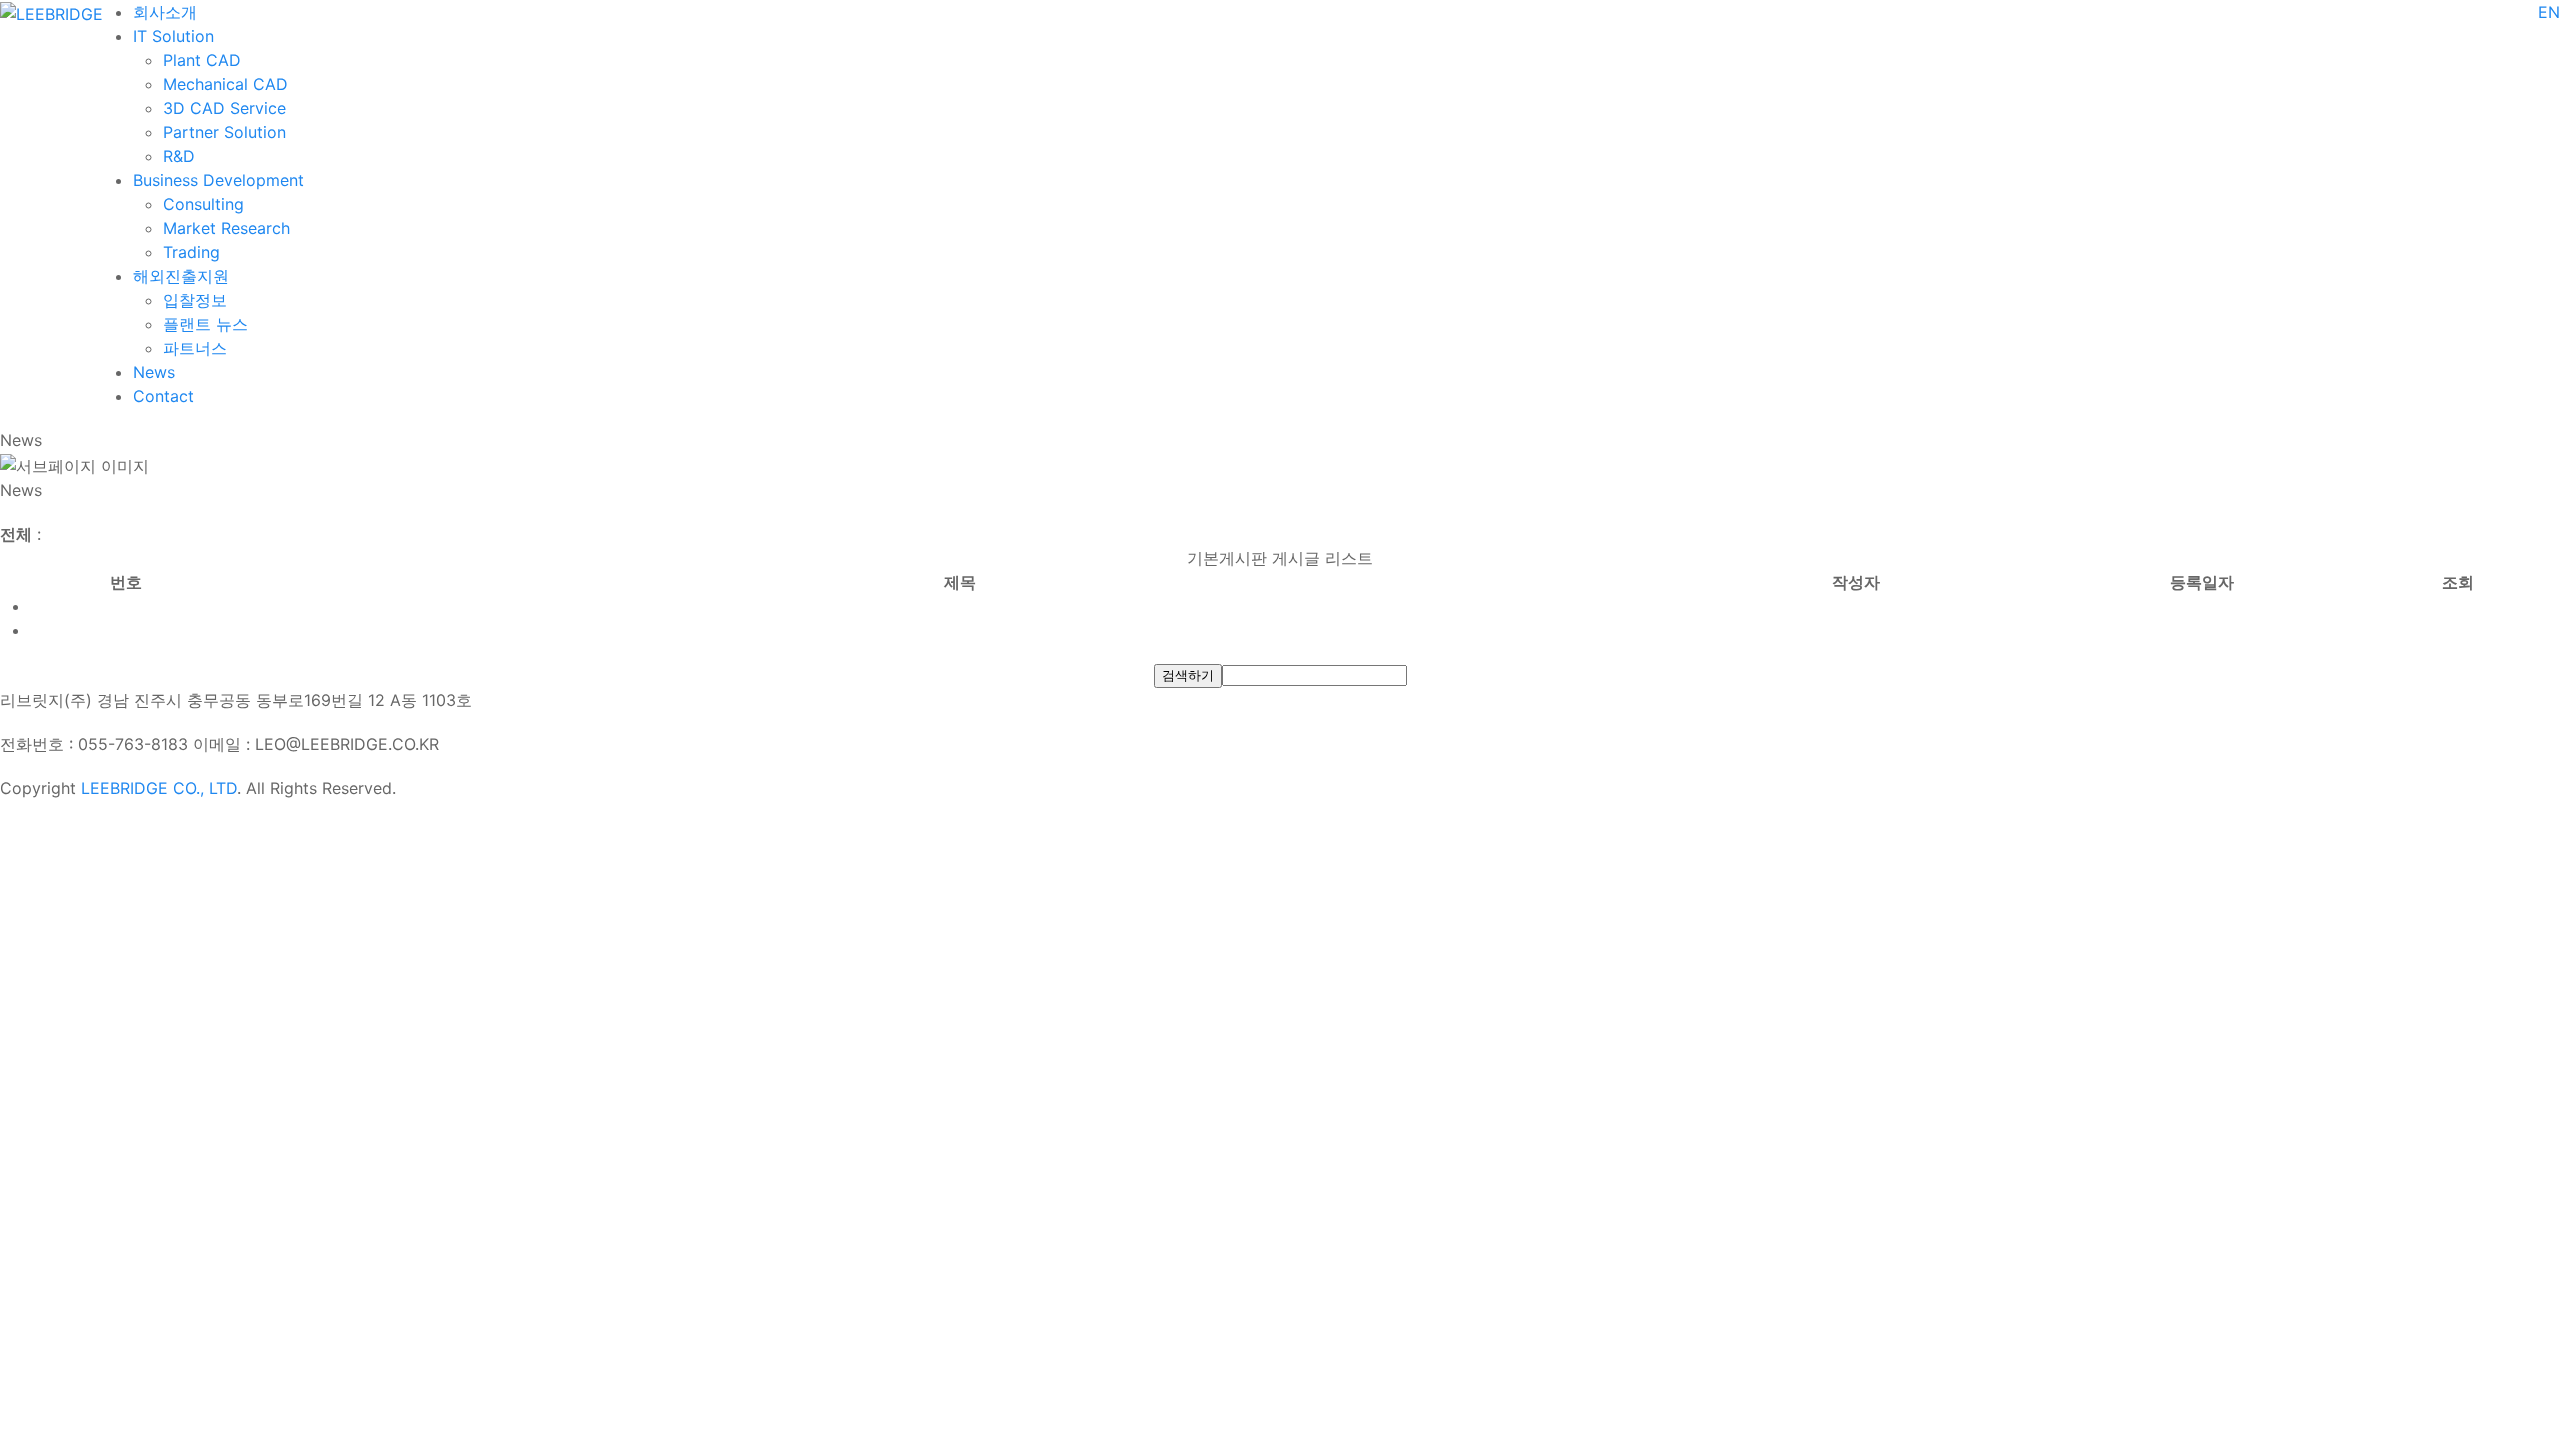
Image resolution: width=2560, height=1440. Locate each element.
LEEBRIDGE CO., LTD (159, 788)
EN (2549, 12)
